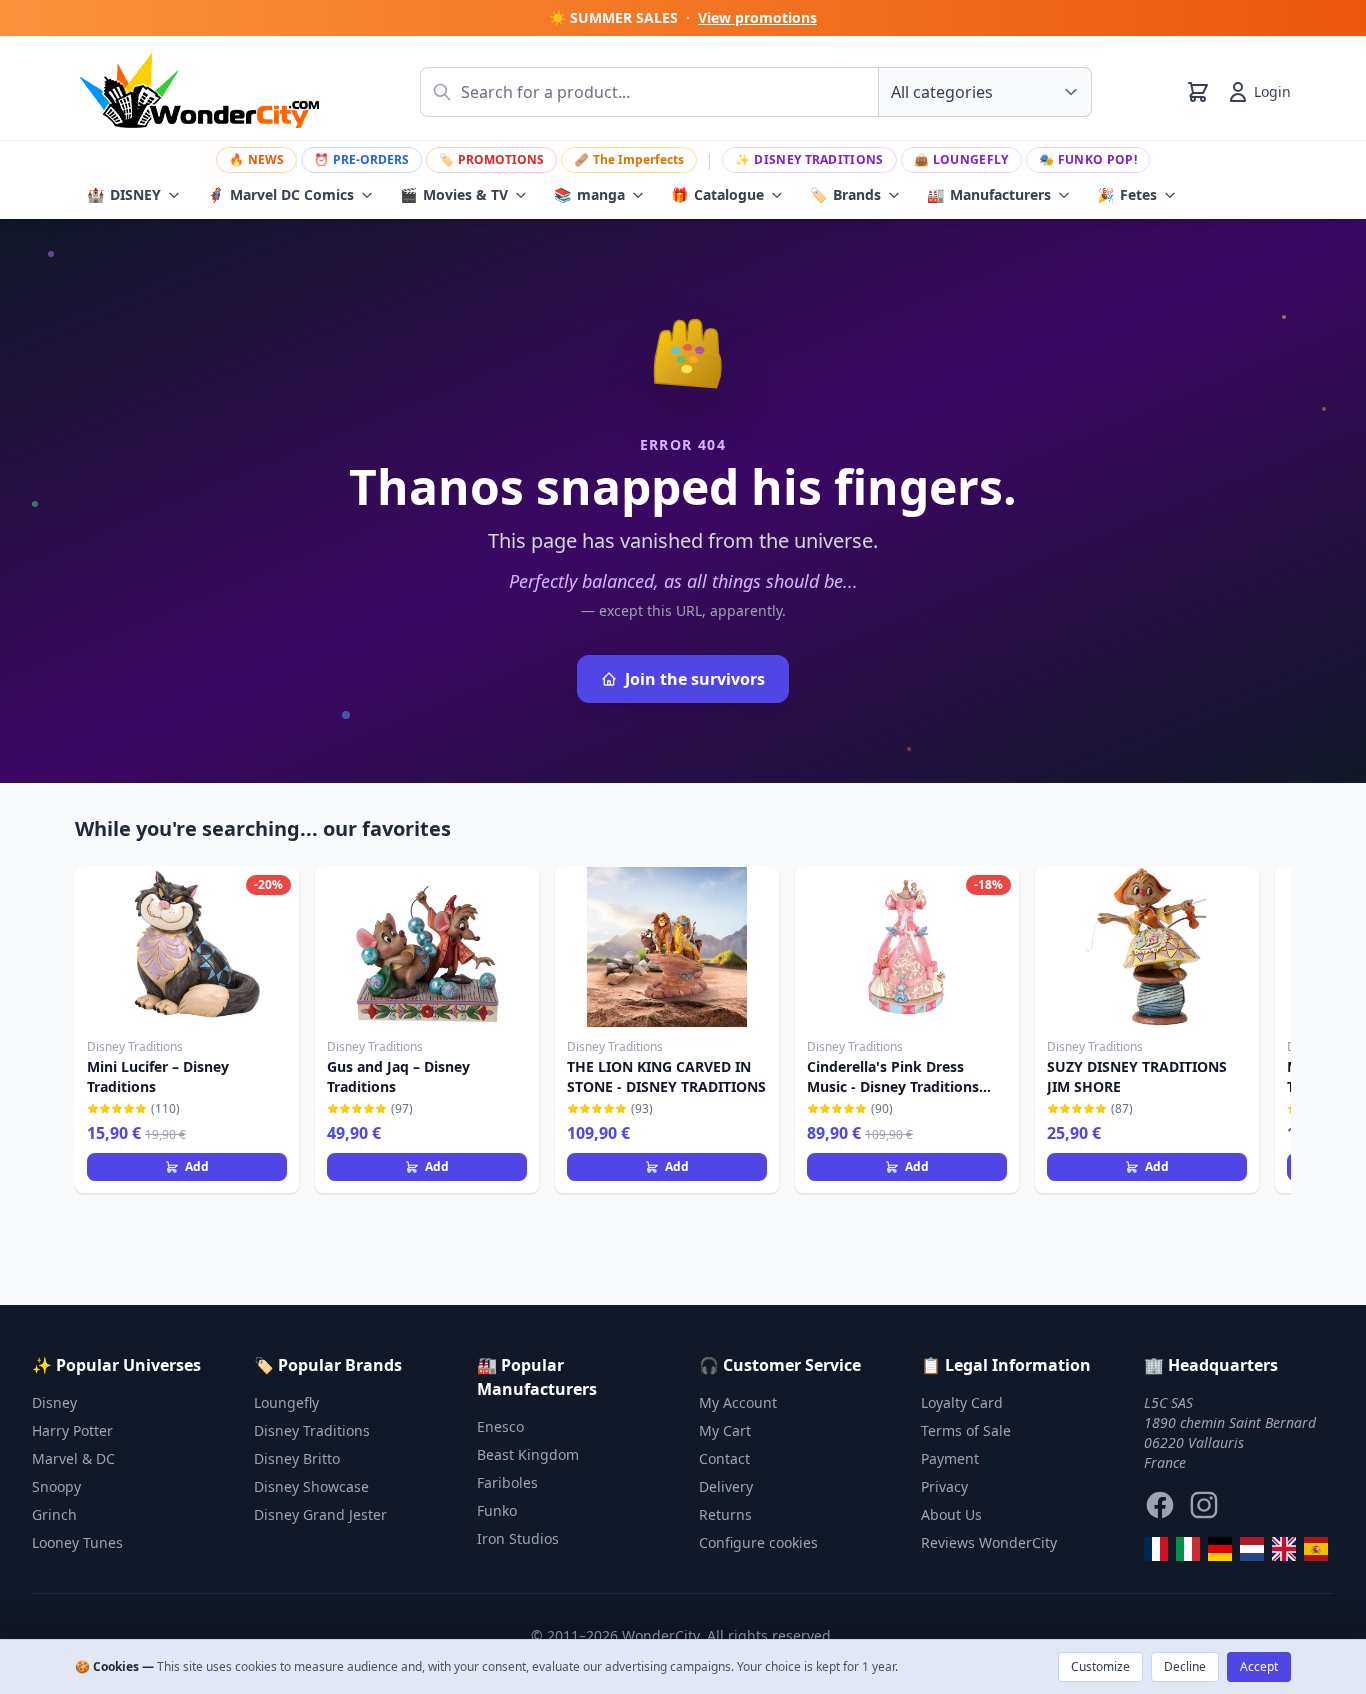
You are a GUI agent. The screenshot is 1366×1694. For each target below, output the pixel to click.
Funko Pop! (1088, 159)
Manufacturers (989, 194)
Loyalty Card (962, 1402)
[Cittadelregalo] (1188, 1549)
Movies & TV (454, 194)
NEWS (256, 159)
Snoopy (56, 1486)
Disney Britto (297, 1458)
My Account (738, 1402)
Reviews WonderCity (989, 1542)
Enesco (500, 1426)
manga (589, 194)
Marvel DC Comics (280, 194)
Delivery (726, 1486)
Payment (950, 1458)
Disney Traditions (809, 159)
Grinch (54, 1514)
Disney (54, 1402)
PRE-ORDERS (361, 159)
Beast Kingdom (528, 1454)
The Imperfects (629, 159)
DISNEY (124, 194)
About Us (951, 1514)
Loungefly (961, 159)
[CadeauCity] (1156, 1549)
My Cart (725, 1430)
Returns (725, 1514)
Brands (845, 194)
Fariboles (507, 1482)
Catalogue (717, 194)
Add (197, 1166)
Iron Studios (518, 1538)
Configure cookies (758, 1542)
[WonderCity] (1220, 1549)
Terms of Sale (966, 1430)
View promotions (757, 17)
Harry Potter (72, 1430)
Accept (1259, 1666)
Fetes (1127, 194)
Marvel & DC (73, 1458)
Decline (1185, 1666)
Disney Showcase (311, 1486)
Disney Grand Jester (320, 1514)
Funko (497, 1510)
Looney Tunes (77, 1542)
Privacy (944, 1486)
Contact (724, 1458)
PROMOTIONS (491, 159)
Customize (1100, 1666)
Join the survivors (695, 679)
